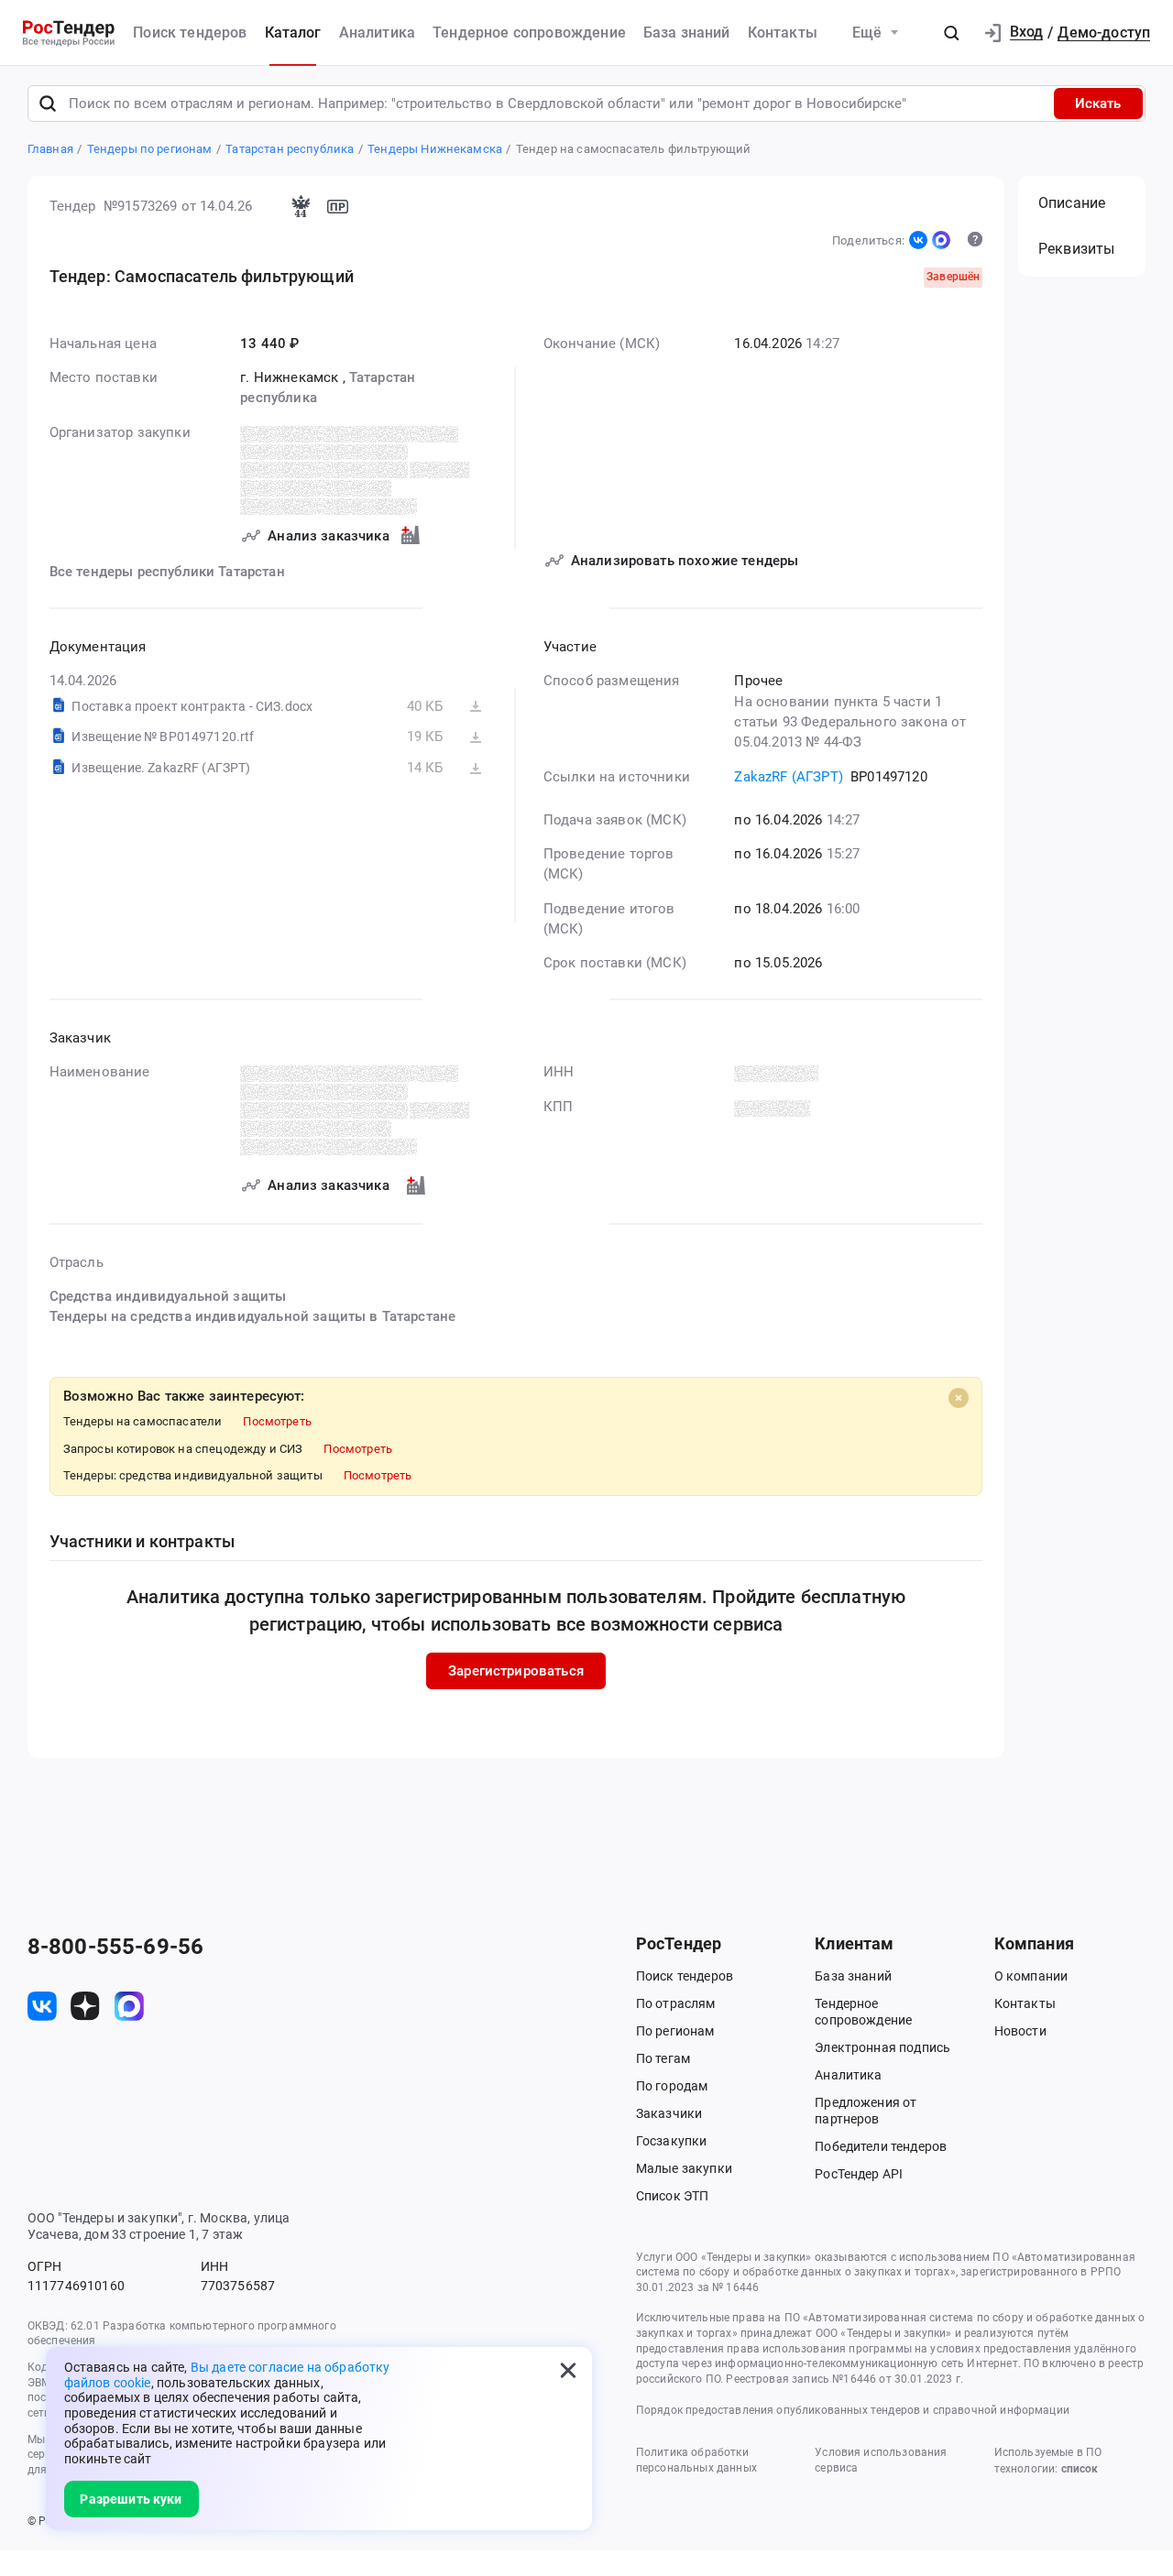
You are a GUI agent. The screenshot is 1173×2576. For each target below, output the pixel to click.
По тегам (663, 2058)
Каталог (293, 33)
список (1080, 2469)
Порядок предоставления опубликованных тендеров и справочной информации (853, 2410)
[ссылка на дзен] (85, 2006)
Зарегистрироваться (516, 1671)
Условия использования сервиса (881, 2460)
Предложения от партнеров (866, 2111)
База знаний (687, 33)
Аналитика (377, 33)
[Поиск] (48, 104)
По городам (672, 2086)
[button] (951, 33)
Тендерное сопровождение (529, 33)
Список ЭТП (673, 2196)
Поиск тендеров (190, 33)
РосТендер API (859, 2174)
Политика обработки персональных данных (696, 2460)
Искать (1098, 104)
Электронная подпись (882, 2047)
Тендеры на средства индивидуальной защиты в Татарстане (253, 1316)
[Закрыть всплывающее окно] (568, 2371)
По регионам (675, 2031)
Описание (1072, 203)
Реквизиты (1076, 249)
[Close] (959, 1398)
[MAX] (941, 240)
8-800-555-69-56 (115, 1947)
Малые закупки (684, 2168)
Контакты (783, 33)
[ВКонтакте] (918, 240)
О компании (1031, 1976)
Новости (1020, 2031)
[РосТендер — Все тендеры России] (69, 33)
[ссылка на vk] (42, 2006)
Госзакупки (672, 2141)
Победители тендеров (881, 2146)
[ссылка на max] (129, 2006)
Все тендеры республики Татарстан (167, 572)
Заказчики (669, 2113)
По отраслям (676, 2003)
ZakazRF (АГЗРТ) (788, 777)
